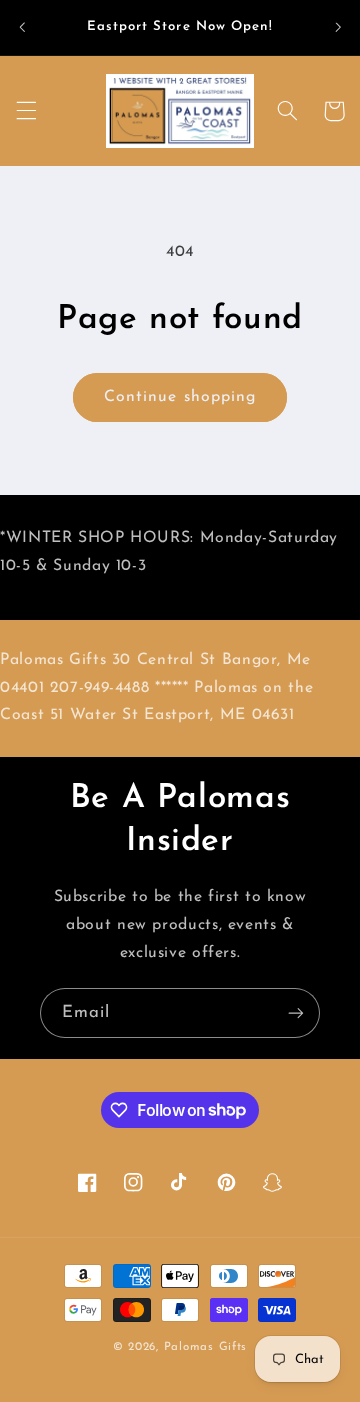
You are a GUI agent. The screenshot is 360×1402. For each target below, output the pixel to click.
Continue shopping (180, 397)
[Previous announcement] (22, 27)
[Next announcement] (338, 27)
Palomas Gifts (206, 1347)
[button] (26, 111)
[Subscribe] (296, 1012)
